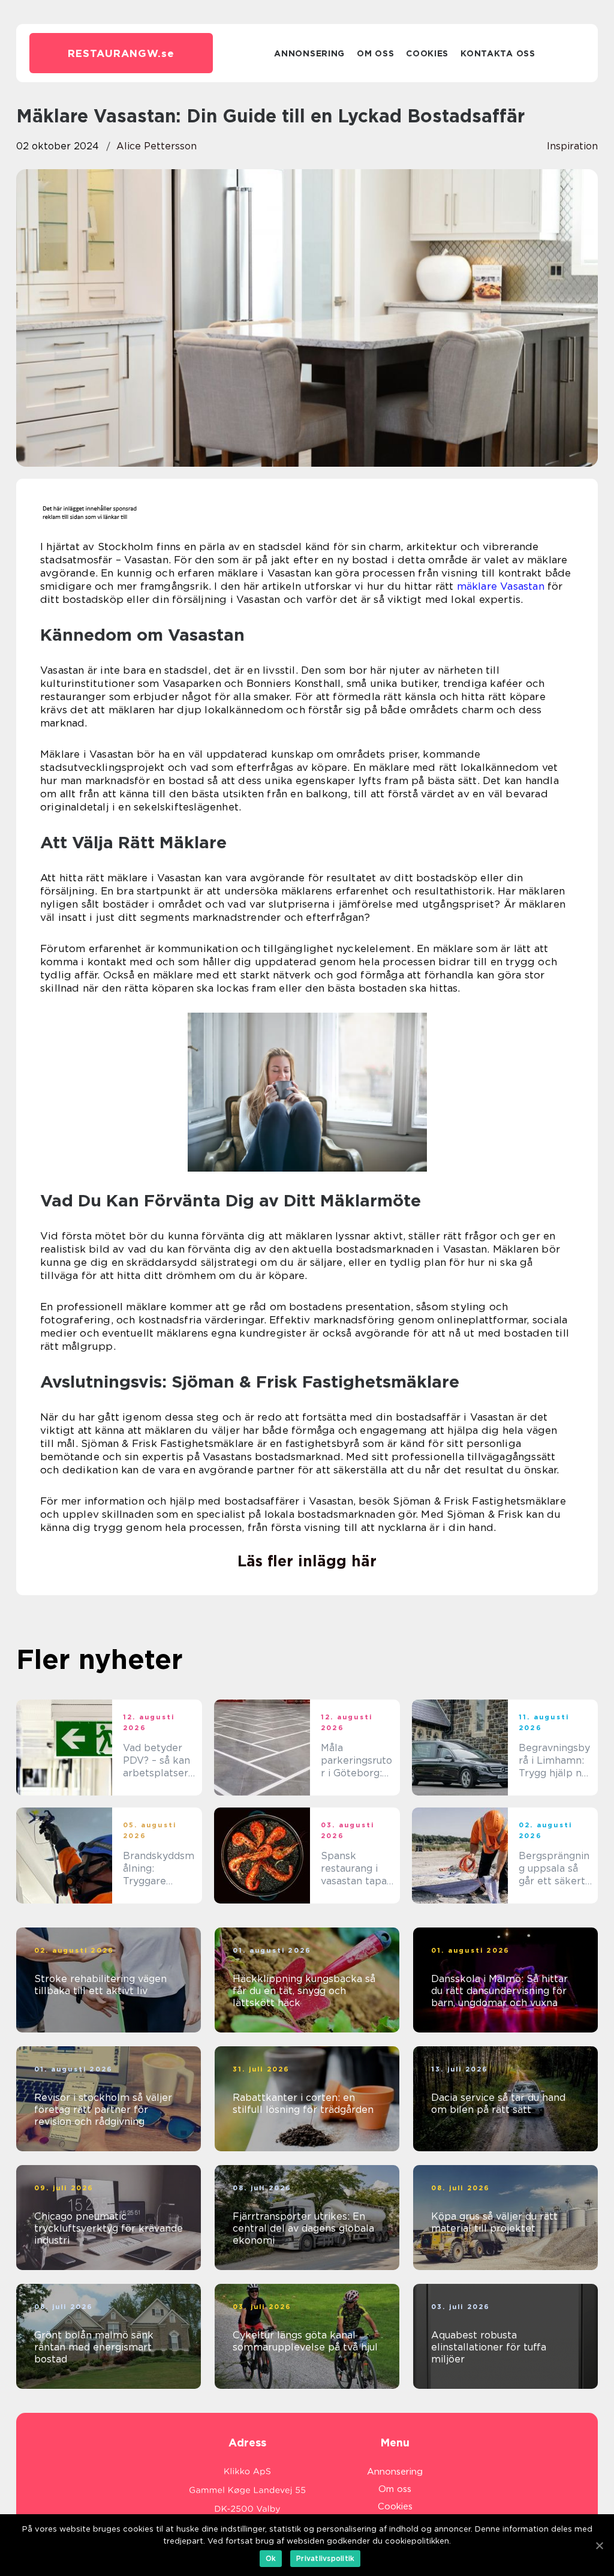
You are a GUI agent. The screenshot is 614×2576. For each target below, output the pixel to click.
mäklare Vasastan (501, 586)
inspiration (572, 146)
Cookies (427, 53)
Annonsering (309, 53)
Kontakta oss (498, 53)
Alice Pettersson (156, 146)
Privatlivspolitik (325, 2558)
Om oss (375, 53)
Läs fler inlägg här (307, 1561)
